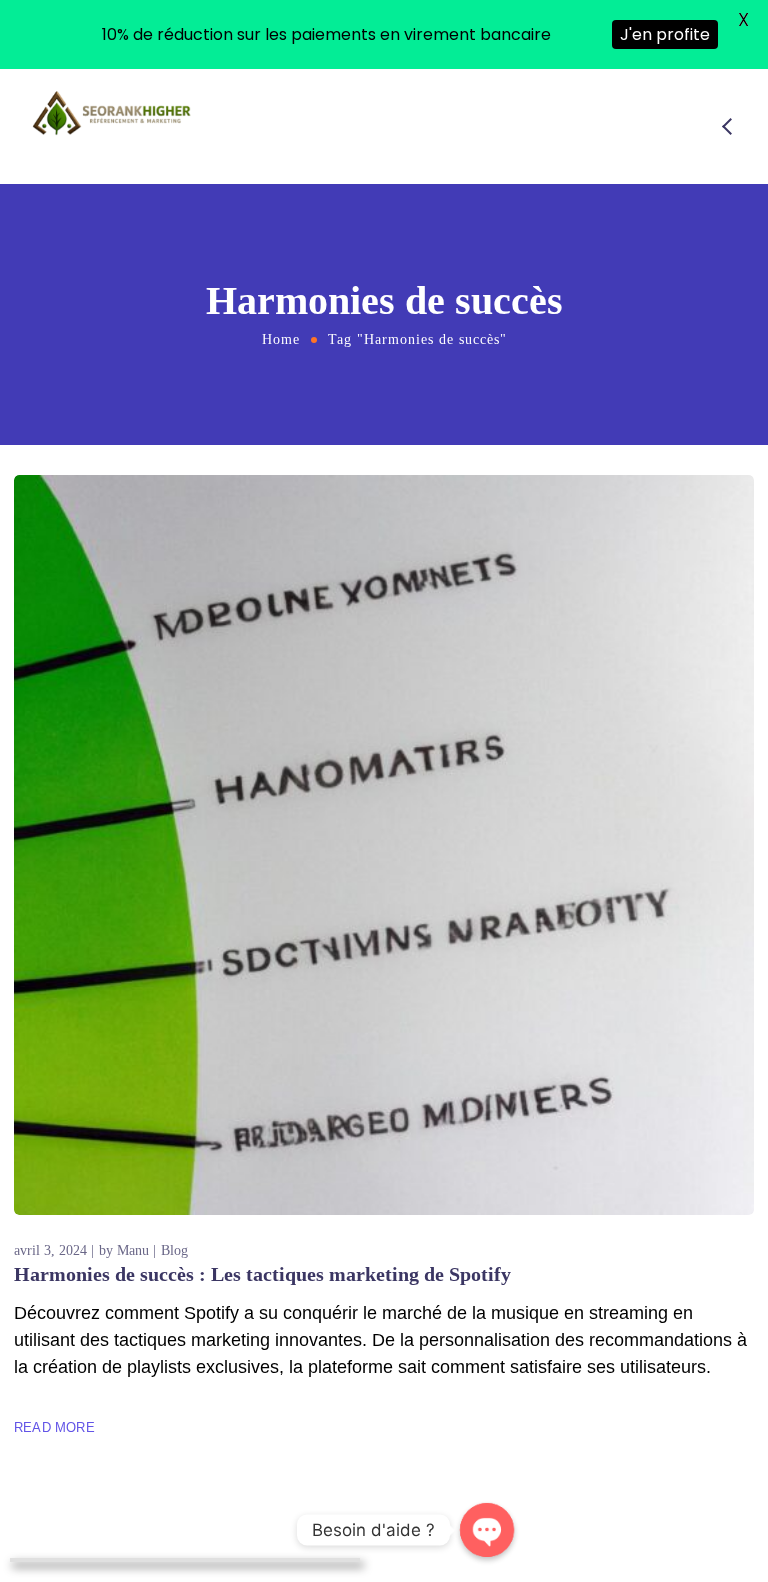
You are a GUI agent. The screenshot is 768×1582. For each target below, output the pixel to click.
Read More (54, 1427)
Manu (133, 1250)
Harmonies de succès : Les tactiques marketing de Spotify (262, 1274)
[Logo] (112, 113)
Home (281, 339)
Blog (174, 1250)
